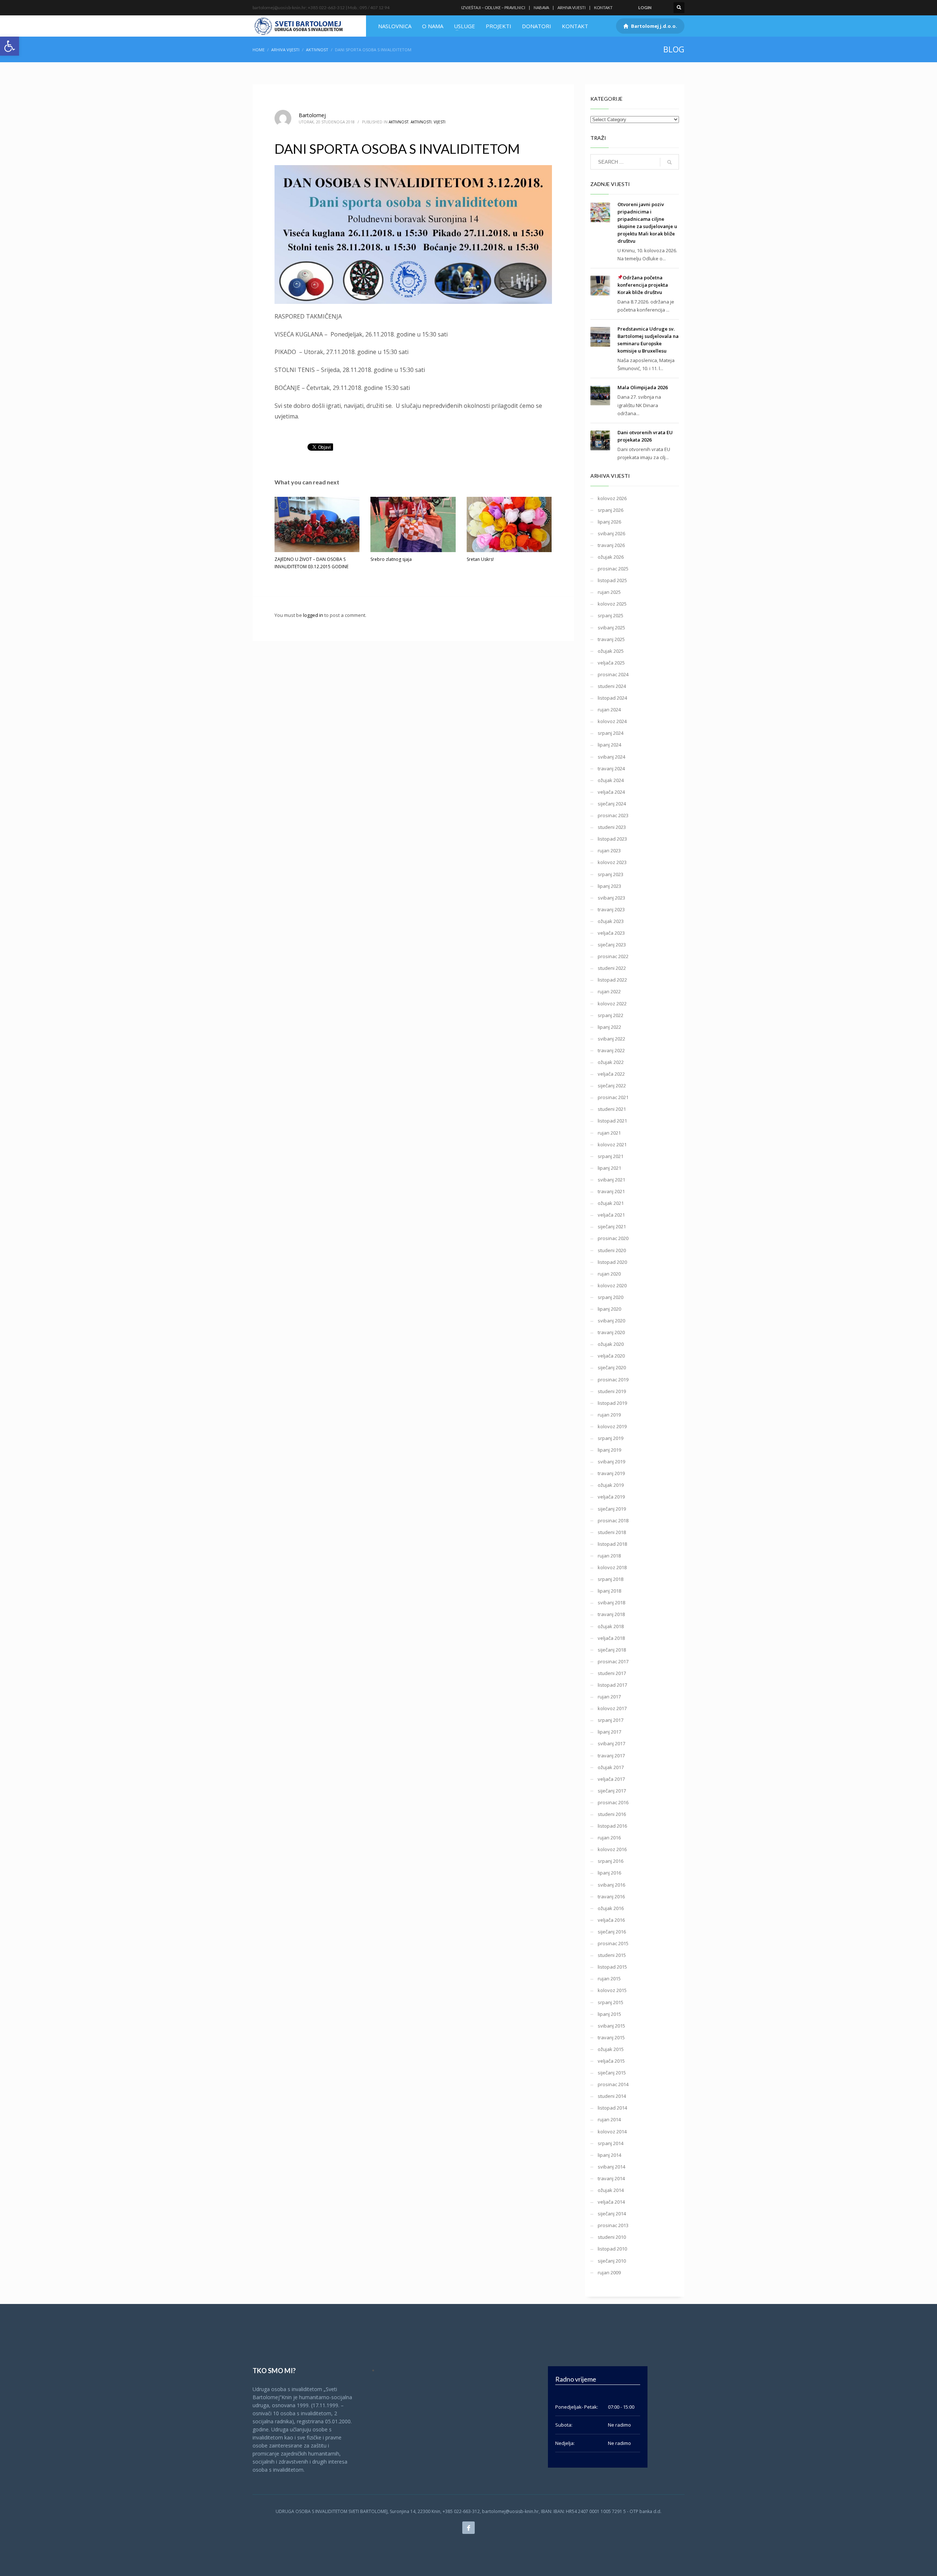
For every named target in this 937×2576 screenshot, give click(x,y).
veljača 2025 (611, 663)
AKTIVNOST (317, 50)
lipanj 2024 (609, 745)
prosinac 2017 (613, 1661)
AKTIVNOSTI (421, 122)
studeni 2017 (612, 1673)
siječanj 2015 (612, 2073)
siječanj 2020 (612, 1367)
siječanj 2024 (612, 804)
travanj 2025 (611, 639)
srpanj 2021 (611, 1156)
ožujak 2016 (611, 1908)
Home (259, 50)
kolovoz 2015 (612, 1990)
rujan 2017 (609, 1697)
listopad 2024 (612, 698)
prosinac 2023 (613, 815)
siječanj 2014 (612, 2214)
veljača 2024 (611, 792)
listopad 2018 (612, 1544)
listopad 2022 (612, 980)
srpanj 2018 (611, 1579)
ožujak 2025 (611, 651)
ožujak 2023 (611, 921)
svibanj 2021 (611, 1180)
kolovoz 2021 (612, 1144)
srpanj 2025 (611, 615)
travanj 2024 (611, 768)
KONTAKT (603, 8)
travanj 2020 (611, 1332)
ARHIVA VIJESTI (572, 8)
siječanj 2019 (612, 1509)
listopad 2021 (612, 1121)
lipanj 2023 (609, 886)
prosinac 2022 (613, 956)
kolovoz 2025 (612, 604)
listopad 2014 (612, 2108)
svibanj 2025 (611, 628)
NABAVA (541, 8)
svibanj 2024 (611, 757)
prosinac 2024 (613, 674)
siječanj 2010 (612, 2261)
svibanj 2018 (611, 1602)
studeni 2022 (612, 968)
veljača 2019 (611, 1497)
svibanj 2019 (611, 1462)
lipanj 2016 (609, 1873)
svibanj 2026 (611, 533)
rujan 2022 (609, 991)
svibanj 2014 (611, 2167)
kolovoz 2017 (612, 1708)
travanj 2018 (611, 1614)
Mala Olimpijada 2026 (643, 387)
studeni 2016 (612, 1814)
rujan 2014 (609, 2119)
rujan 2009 (609, 2272)
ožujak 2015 (611, 2049)
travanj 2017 (611, 1756)
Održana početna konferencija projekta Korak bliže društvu (643, 285)
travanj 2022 (611, 1050)
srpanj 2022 (611, 1015)
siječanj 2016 (612, 1932)
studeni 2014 (612, 2096)
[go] (669, 162)
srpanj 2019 (611, 1438)
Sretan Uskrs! (480, 559)
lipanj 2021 (609, 1168)
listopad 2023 (612, 839)
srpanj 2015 (611, 2002)
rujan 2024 (609, 710)
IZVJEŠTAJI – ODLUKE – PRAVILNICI (493, 8)
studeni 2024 (612, 686)
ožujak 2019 (611, 1485)
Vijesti (440, 122)
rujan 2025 (609, 592)
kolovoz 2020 (612, 1285)
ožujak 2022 (611, 1062)
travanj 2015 (611, 2037)
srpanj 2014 (611, 2143)
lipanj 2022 (609, 1027)
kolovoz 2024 (612, 721)
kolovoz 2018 (612, 1567)
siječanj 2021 (612, 1226)
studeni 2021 (612, 1109)
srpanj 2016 (611, 1861)
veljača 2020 (611, 1356)
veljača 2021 (611, 1215)
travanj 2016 (611, 1896)
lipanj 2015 (609, 2014)
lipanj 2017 (609, 1732)
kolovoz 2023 (612, 862)
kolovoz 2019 (612, 1426)
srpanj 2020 (611, 1297)
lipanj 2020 (609, 1309)
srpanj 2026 (611, 510)
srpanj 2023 (611, 874)
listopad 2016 (612, 1826)
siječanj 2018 (612, 1650)
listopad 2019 (612, 1403)
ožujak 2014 (611, 2190)
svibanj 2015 (611, 2026)
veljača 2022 (611, 1074)
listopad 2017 (612, 1685)
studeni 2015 (612, 1955)
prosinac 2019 (613, 1380)
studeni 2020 (612, 1250)
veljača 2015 (611, 2061)
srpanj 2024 (611, 733)
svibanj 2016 (611, 1885)
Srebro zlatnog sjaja (391, 559)
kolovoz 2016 (612, 1849)
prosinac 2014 (613, 2084)
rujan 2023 (609, 850)
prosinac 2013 (613, 2225)
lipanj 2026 (609, 522)
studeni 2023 (612, 827)
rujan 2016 (609, 1838)
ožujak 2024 (611, 780)
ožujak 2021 (611, 1203)
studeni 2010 (612, 2237)
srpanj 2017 (611, 1720)
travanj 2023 (611, 909)
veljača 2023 (611, 933)
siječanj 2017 (612, 1791)
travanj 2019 (611, 1473)
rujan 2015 (609, 1978)
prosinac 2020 (613, 1238)
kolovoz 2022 (612, 1004)
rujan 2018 (609, 1556)
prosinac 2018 (613, 1520)
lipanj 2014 (609, 2155)
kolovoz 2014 (612, 2132)
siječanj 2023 (612, 945)
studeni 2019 (612, 1391)
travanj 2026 (611, 545)
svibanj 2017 (611, 1743)
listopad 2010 (612, 2249)
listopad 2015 (612, 1967)
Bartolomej (312, 115)
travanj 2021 (611, 1191)
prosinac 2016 (613, 1802)
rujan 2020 (609, 1274)
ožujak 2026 (611, 557)
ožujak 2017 (611, 1767)
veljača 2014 (611, 2202)
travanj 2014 (611, 2178)
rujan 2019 (609, 1415)
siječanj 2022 (612, 1086)
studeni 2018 (612, 1532)
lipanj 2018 (609, 1591)
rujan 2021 (609, 1133)
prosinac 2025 (613, 569)
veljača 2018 (611, 1638)
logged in (314, 615)
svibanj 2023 (611, 898)
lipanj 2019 (609, 1450)
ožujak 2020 (611, 1344)
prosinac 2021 (613, 1097)
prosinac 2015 (613, 1943)
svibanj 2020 (611, 1321)
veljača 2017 (611, 1779)
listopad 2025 (612, 580)
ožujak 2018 (611, 1626)
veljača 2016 (611, 1920)
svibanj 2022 (611, 1039)
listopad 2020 (612, 1262)
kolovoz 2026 (612, 498)
